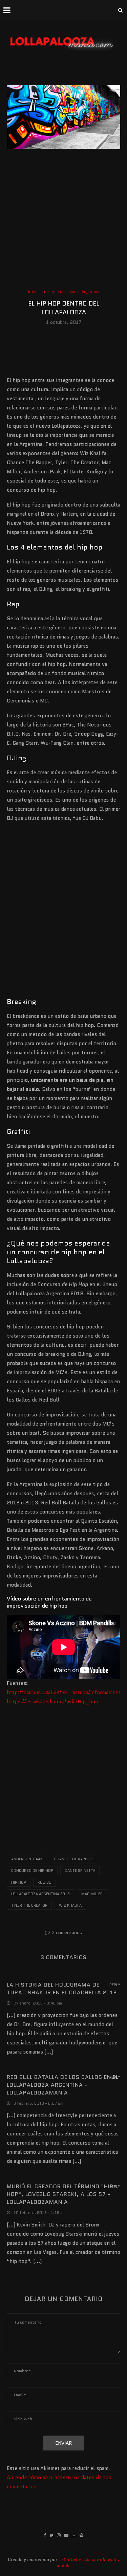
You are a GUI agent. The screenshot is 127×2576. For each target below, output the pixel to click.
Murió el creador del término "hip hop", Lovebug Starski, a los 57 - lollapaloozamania (60, 2194)
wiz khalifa (70, 1905)
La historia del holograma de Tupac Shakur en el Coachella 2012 (62, 1989)
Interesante (38, 292)
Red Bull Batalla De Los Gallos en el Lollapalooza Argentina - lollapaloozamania (63, 2085)
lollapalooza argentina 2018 (40, 1894)
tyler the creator (29, 1905)
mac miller (92, 1894)
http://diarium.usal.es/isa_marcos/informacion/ (64, 1693)
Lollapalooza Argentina (79, 292)
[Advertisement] (63, 221)
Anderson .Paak (27, 1859)
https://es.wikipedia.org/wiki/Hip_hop (52, 1702)
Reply (115, 1985)
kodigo (45, 1882)
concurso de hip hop (32, 1871)
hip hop (19, 1882)
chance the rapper (73, 1859)
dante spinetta (80, 1871)
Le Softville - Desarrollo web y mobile (88, 2563)
